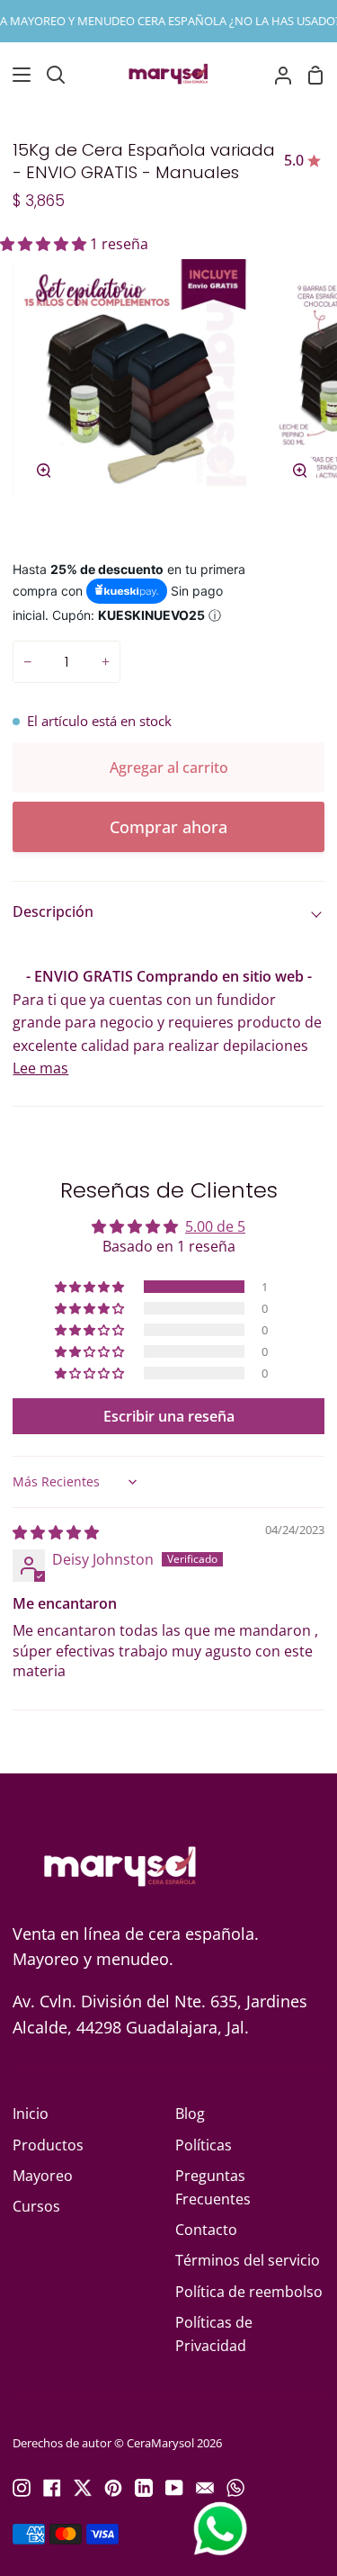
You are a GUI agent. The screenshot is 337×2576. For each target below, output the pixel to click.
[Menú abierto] (16, 75)
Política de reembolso (249, 2292)
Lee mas (40, 1068)
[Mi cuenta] (276, 75)
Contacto (206, 2230)
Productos (48, 2145)
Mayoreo (43, 2176)
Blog (190, 2114)
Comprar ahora (168, 827)
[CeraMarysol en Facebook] (52, 2488)
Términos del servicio (248, 2260)
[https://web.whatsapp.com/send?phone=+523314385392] (235, 2488)
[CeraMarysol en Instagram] (22, 2488)
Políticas (204, 2145)
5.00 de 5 (215, 1226)
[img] (56, 1532)
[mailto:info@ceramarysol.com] (205, 2488)
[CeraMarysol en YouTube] (174, 2488)
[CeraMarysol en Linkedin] (144, 2488)
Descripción (53, 911)
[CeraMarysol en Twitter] (83, 2488)
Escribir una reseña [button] (169, 1416)
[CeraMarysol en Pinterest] (113, 2488)
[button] (45, 244)
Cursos (36, 2206)
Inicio (31, 2114)
